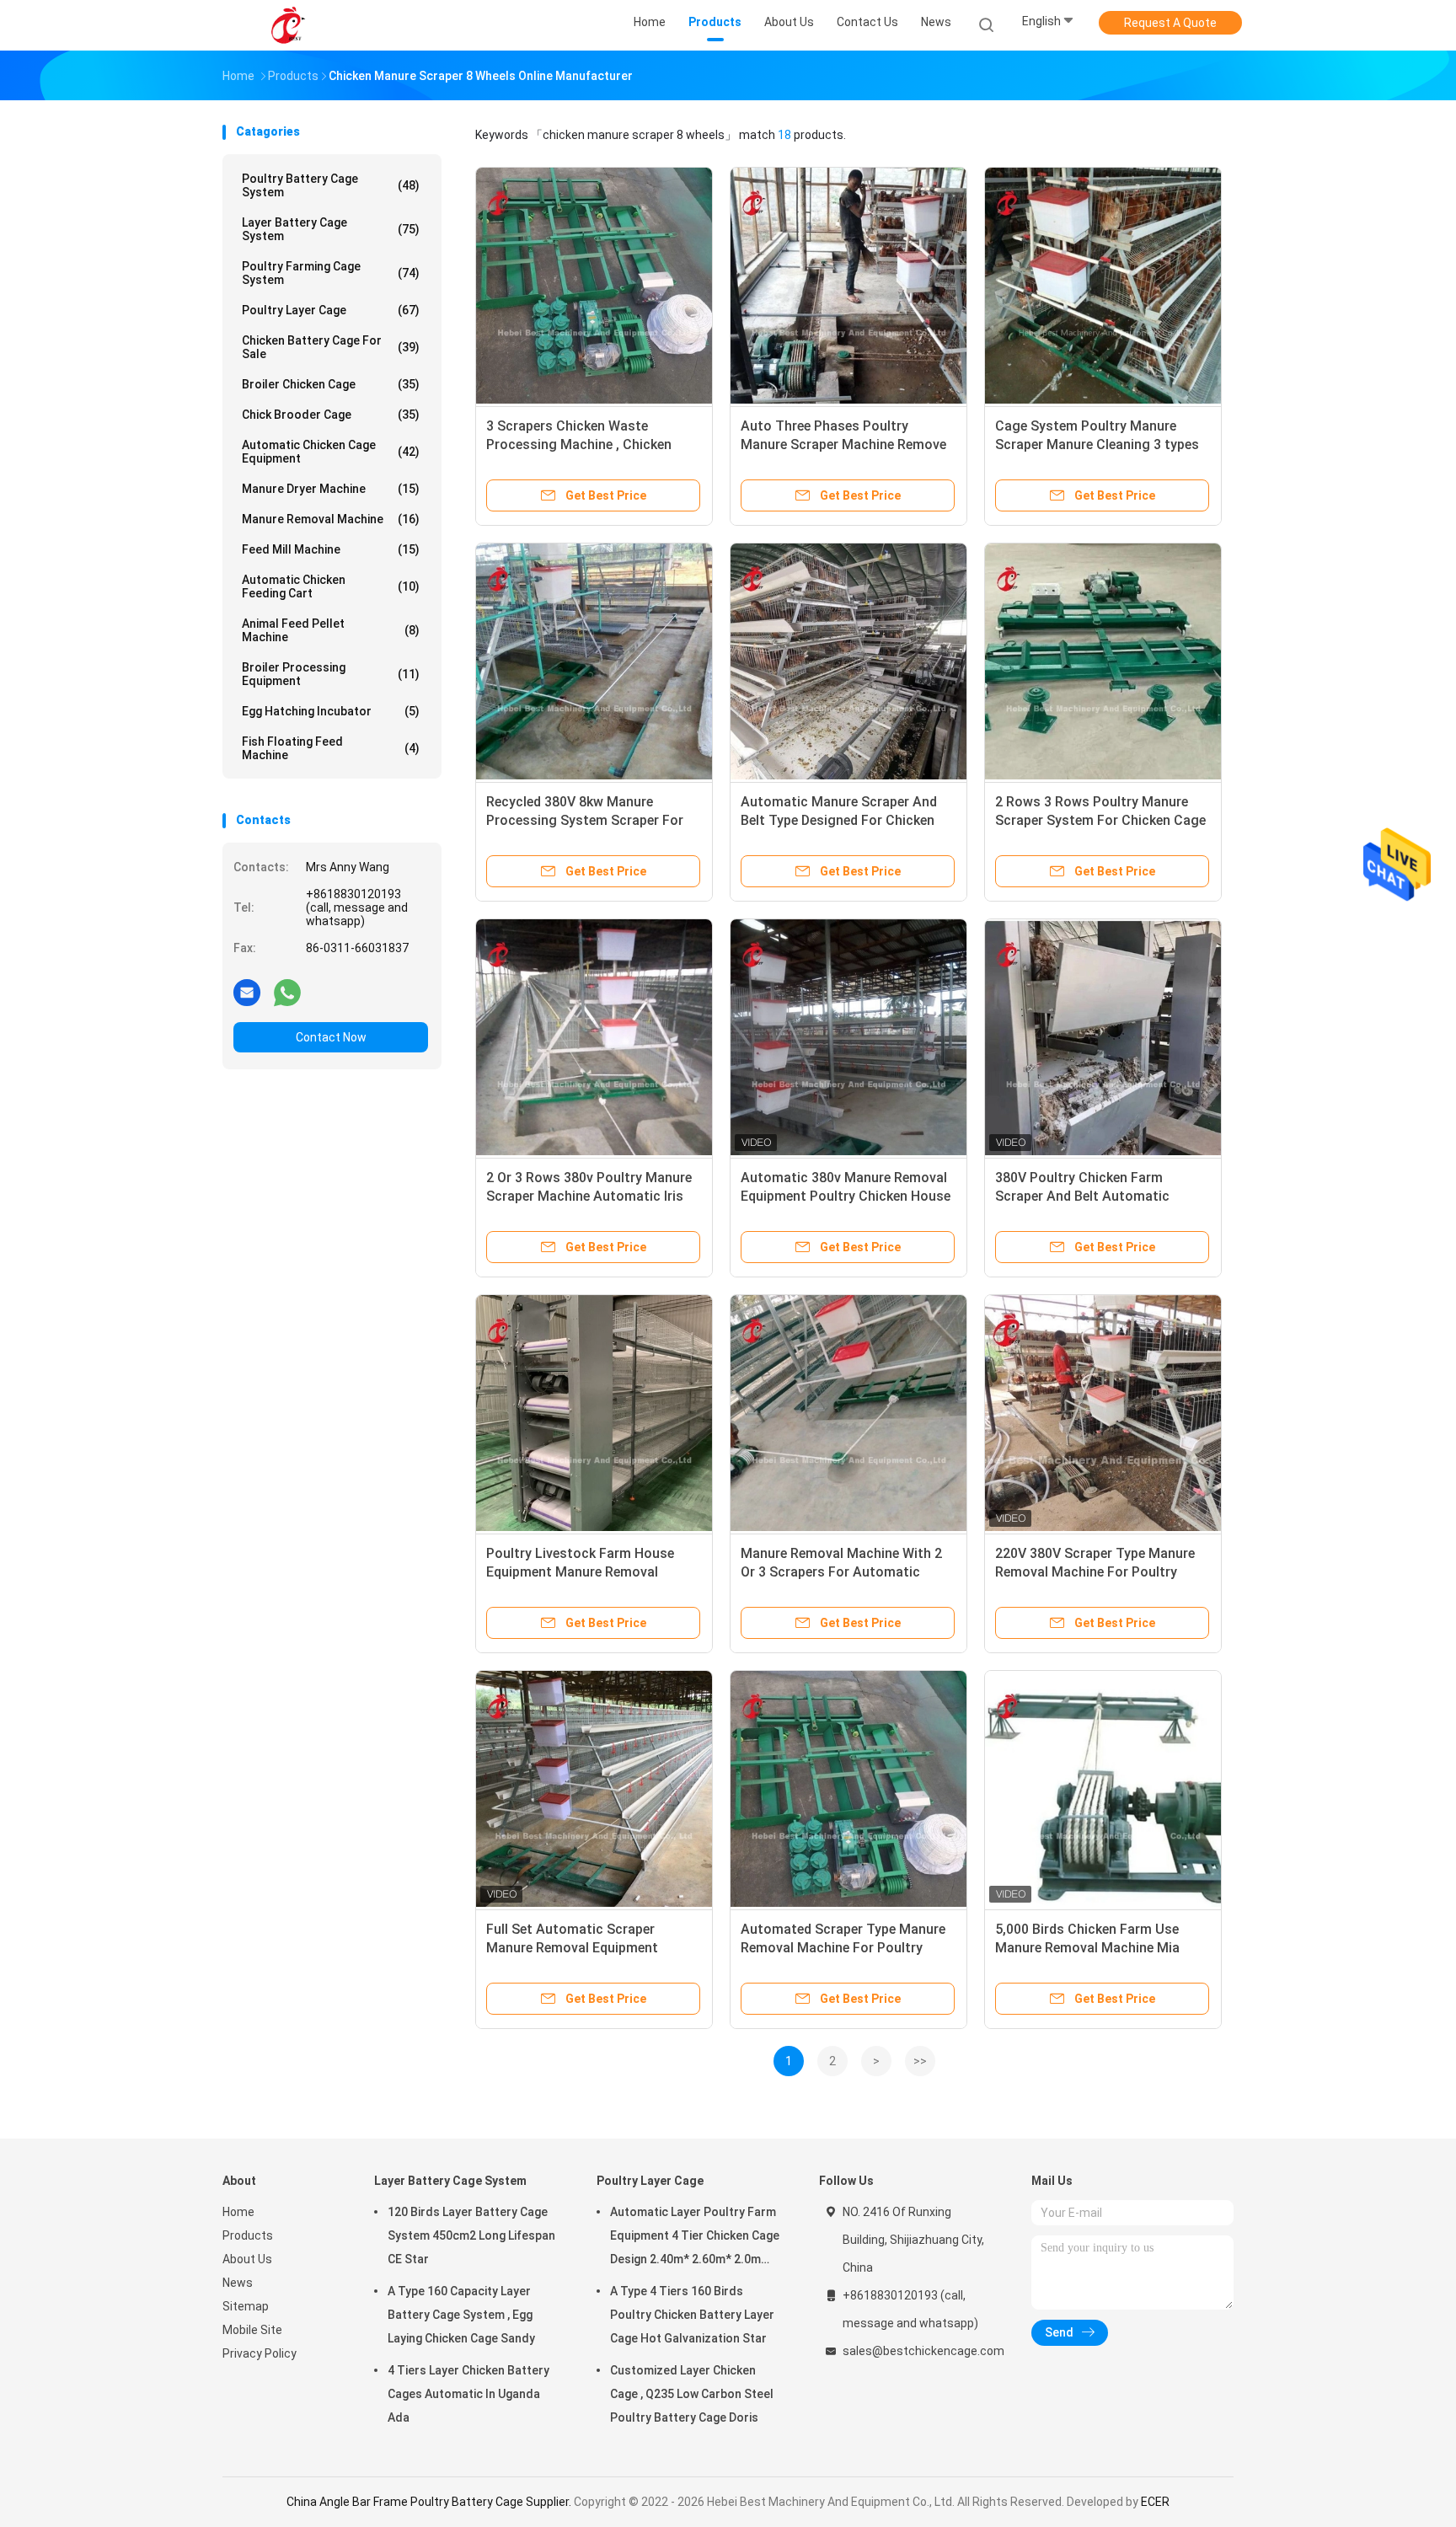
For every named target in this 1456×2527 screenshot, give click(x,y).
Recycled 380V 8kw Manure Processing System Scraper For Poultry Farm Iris (585, 820)
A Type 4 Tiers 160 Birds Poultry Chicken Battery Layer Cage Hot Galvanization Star (692, 2315)
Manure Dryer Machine (331, 489)
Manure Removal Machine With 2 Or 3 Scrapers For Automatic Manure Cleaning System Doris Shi (847, 1572)
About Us (247, 2259)
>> (920, 2061)
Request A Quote (1170, 23)
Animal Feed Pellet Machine (331, 630)
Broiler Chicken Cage (331, 384)
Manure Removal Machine (331, 519)
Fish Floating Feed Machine (331, 748)
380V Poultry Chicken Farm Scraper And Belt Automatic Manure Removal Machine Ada (1088, 1196)
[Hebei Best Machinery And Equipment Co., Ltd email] (247, 992)
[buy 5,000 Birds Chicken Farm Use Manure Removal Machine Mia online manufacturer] (1103, 1789)
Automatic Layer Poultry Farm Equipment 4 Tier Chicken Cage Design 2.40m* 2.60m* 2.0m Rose (695, 2238)
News (238, 2283)
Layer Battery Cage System (331, 229)
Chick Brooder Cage (331, 415)
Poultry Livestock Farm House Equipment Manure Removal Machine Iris (580, 1572)
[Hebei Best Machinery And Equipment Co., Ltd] (288, 25)
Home (238, 2212)
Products (248, 2235)
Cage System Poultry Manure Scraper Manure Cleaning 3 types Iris (1097, 444)
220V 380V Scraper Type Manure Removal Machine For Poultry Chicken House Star (1095, 1572)
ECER (1155, 2502)
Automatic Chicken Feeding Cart (331, 586)
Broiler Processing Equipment (331, 674)
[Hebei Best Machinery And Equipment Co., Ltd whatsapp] (287, 992)
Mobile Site (252, 2330)
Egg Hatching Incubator (331, 711)
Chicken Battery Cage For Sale (331, 347)
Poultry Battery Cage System (331, 185)
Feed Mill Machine (331, 549)
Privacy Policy (260, 2353)
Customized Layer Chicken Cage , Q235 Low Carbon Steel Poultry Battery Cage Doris (692, 2394)
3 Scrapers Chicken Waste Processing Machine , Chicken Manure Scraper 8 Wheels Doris (582, 444)
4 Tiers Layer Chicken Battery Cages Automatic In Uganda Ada (468, 2394)
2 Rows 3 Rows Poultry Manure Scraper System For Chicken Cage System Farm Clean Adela (1100, 820)
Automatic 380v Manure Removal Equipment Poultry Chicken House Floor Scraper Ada (846, 1196)
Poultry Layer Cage (331, 310)
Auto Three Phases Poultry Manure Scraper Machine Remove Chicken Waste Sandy (843, 444)
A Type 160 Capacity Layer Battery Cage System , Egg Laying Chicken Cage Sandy (461, 2315)
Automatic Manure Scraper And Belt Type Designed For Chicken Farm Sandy (839, 820)
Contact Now (331, 1037)
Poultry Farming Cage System (331, 273)
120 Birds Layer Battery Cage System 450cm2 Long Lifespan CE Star (471, 2235)
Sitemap (246, 2306)
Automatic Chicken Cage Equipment (331, 452)
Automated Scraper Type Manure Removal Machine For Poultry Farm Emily (843, 1948)
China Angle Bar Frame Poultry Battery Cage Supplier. (430, 2502)
